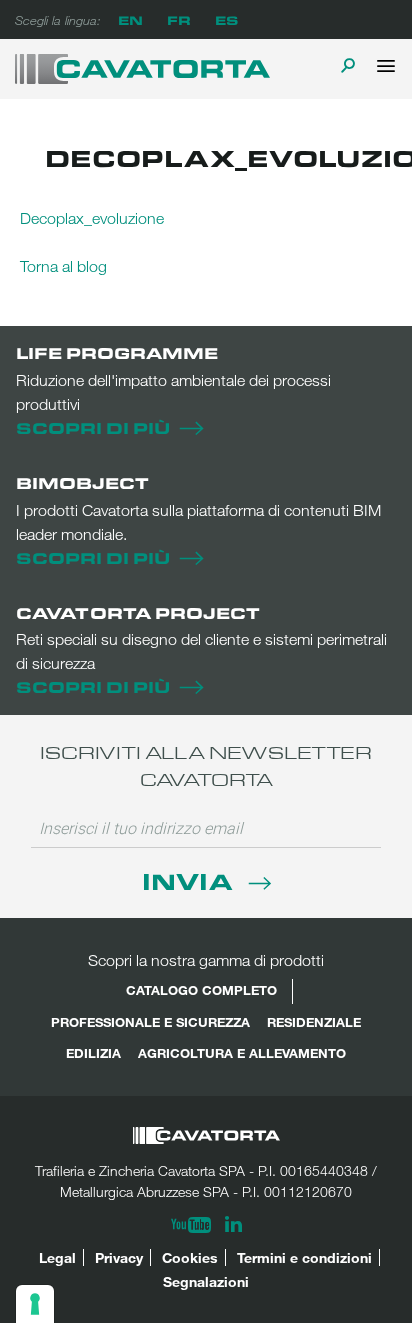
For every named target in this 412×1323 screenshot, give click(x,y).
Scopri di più (93, 427)
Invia (190, 880)
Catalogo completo (201, 990)
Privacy (119, 1257)
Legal (57, 1257)
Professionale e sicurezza (150, 1022)
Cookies (190, 1257)
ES (226, 19)
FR (179, 19)
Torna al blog (63, 266)
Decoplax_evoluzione (92, 218)
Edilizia (93, 1053)
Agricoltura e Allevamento (242, 1053)
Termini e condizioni (304, 1257)
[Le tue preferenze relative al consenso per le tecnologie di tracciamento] (35, 1304)
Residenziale (314, 1022)
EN (130, 19)
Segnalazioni (206, 1281)
